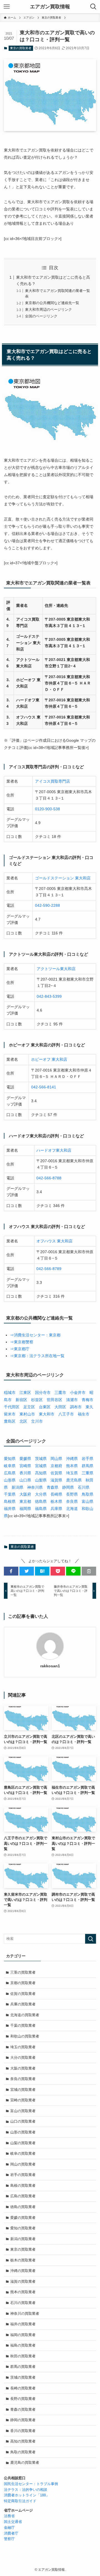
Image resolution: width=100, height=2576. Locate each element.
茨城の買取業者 (23, 2377)
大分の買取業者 (23, 2058)
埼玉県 (72, 1473)
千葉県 (10, 1494)
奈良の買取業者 (23, 2079)
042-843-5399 (49, 996)
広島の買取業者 (23, 2196)
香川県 (25, 1473)
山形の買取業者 (23, 2132)
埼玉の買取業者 (23, 2047)
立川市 (37, 1421)
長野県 (72, 1494)
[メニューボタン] (7, 7)
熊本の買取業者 (23, 2292)
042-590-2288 (47, 905)
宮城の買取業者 (23, 2090)
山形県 (10, 1480)
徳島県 (41, 1501)
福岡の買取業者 (23, 2335)
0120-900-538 (47, 809)
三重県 (87, 1473)
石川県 (84, 1487)
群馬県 (87, 1466)
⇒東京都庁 (20, 1349)
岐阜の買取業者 (23, 2153)
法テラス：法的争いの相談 (26, 2490)
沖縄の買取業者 (23, 2271)
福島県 (41, 1509)
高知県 (41, 1473)
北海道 (72, 1509)
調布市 (76, 1407)
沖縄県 (72, 1459)
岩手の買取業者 (23, 2175)
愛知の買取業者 (23, 2228)
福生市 (84, 1414)
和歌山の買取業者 (25, 2036)
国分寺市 (43, 1392)
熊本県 (72, 1466)
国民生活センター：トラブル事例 (31, 2484)
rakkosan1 (50, 1666)
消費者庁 (11, 2533)
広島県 (10, 1473)
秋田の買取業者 (23, 2356)
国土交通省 (13, 2522)
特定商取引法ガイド (20, 2501)
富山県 (87, 1501)
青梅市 (87, 1400)
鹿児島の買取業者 (25, 2463)
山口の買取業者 (23, 2121)
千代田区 (12, 1407)
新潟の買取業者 (23, 2239)
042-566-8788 (49, 1178)
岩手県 (87, 1459)
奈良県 (72, 1501)
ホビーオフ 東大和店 (49, 1059)
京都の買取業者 (23, 1983)
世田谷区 (54, 1400)
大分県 (41, 1494)
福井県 (10, 1509)
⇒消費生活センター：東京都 (35, 1335)
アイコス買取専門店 (52, 781)
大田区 (60, 1407)
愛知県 (10, 1459)
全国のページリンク (41, 316)
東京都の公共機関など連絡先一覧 (52, 303)
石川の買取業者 (23, 2303)
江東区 (25, 1392)
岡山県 (56, 1459)
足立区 (29, 1407)
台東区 (45, 1407)
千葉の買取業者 (23, 2025)
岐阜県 (10, 1466)
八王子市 (66, 1414)
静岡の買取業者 (23, 2420)
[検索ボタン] (93, 7)
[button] (11, 1571)
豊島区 (10, 1421)
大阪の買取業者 (23, 2068)
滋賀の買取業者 (23, 2281)
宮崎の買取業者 (23, 2100)
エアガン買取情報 (50, 7)
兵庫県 (56, 1509)
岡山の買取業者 (23, 2164)
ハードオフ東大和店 (54, 1150)
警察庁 (9, 2539)
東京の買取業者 (21, 48)
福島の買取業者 (23, 2345)
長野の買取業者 (23, 2399)
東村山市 (27, 1414)
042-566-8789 (49, 1269)
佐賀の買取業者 (23, 1994)
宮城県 (41, 1466)
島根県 (10, 1501)
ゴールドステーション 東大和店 (63, 878)
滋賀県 (56, 1480)
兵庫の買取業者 (23, 2004)
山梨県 (41, 1480)
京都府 (56, 1466)
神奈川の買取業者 (25, 2314)
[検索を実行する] (91, 1939)
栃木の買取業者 (23, 2260)
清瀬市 (72, 1400)
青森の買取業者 (23, 2409)
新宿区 (21, 1400)
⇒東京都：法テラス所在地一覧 (37, 1356)
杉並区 (37, 1400)
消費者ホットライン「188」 (27, 2495)
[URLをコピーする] (89, 1571)
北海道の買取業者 (25, 2015)
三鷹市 (60, 1392)
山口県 (25, 1480)
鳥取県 (87, 1494)
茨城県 (41, 1459)
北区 (23, 1421)
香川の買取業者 (23, 2431)
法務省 (9, 2516)
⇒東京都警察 (22, 1342)
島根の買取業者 (23, 2186)
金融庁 (9, 2527)
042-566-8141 (44, 1087)
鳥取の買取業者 (23, 2452)
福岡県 (25, 1509)
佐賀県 (56, 1473)
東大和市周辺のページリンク (48, 309)
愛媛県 (25, 1459)
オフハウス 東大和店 (54, 1241)
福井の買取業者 (23, 2324)
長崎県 (56, 1494)
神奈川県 (35, 1487)
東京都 (25, 1501)
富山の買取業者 (23, 2111)
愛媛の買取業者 (23, 2218)
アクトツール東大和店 (56, 969)
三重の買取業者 (23, 1972)
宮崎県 (25, 1466)
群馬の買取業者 (23, 2367)
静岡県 (68, 1487)
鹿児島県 (74, 1480)
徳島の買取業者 (23, 2207)
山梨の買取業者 (23, 2143)
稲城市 (10, 1392)
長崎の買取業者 (23, 2388)
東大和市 (47, 1414)
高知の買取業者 (23, 2441)
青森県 (52, 1487)
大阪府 (25, 1494)
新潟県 (17, 1487)
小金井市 (78, 1392)
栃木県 (56, 1501)
